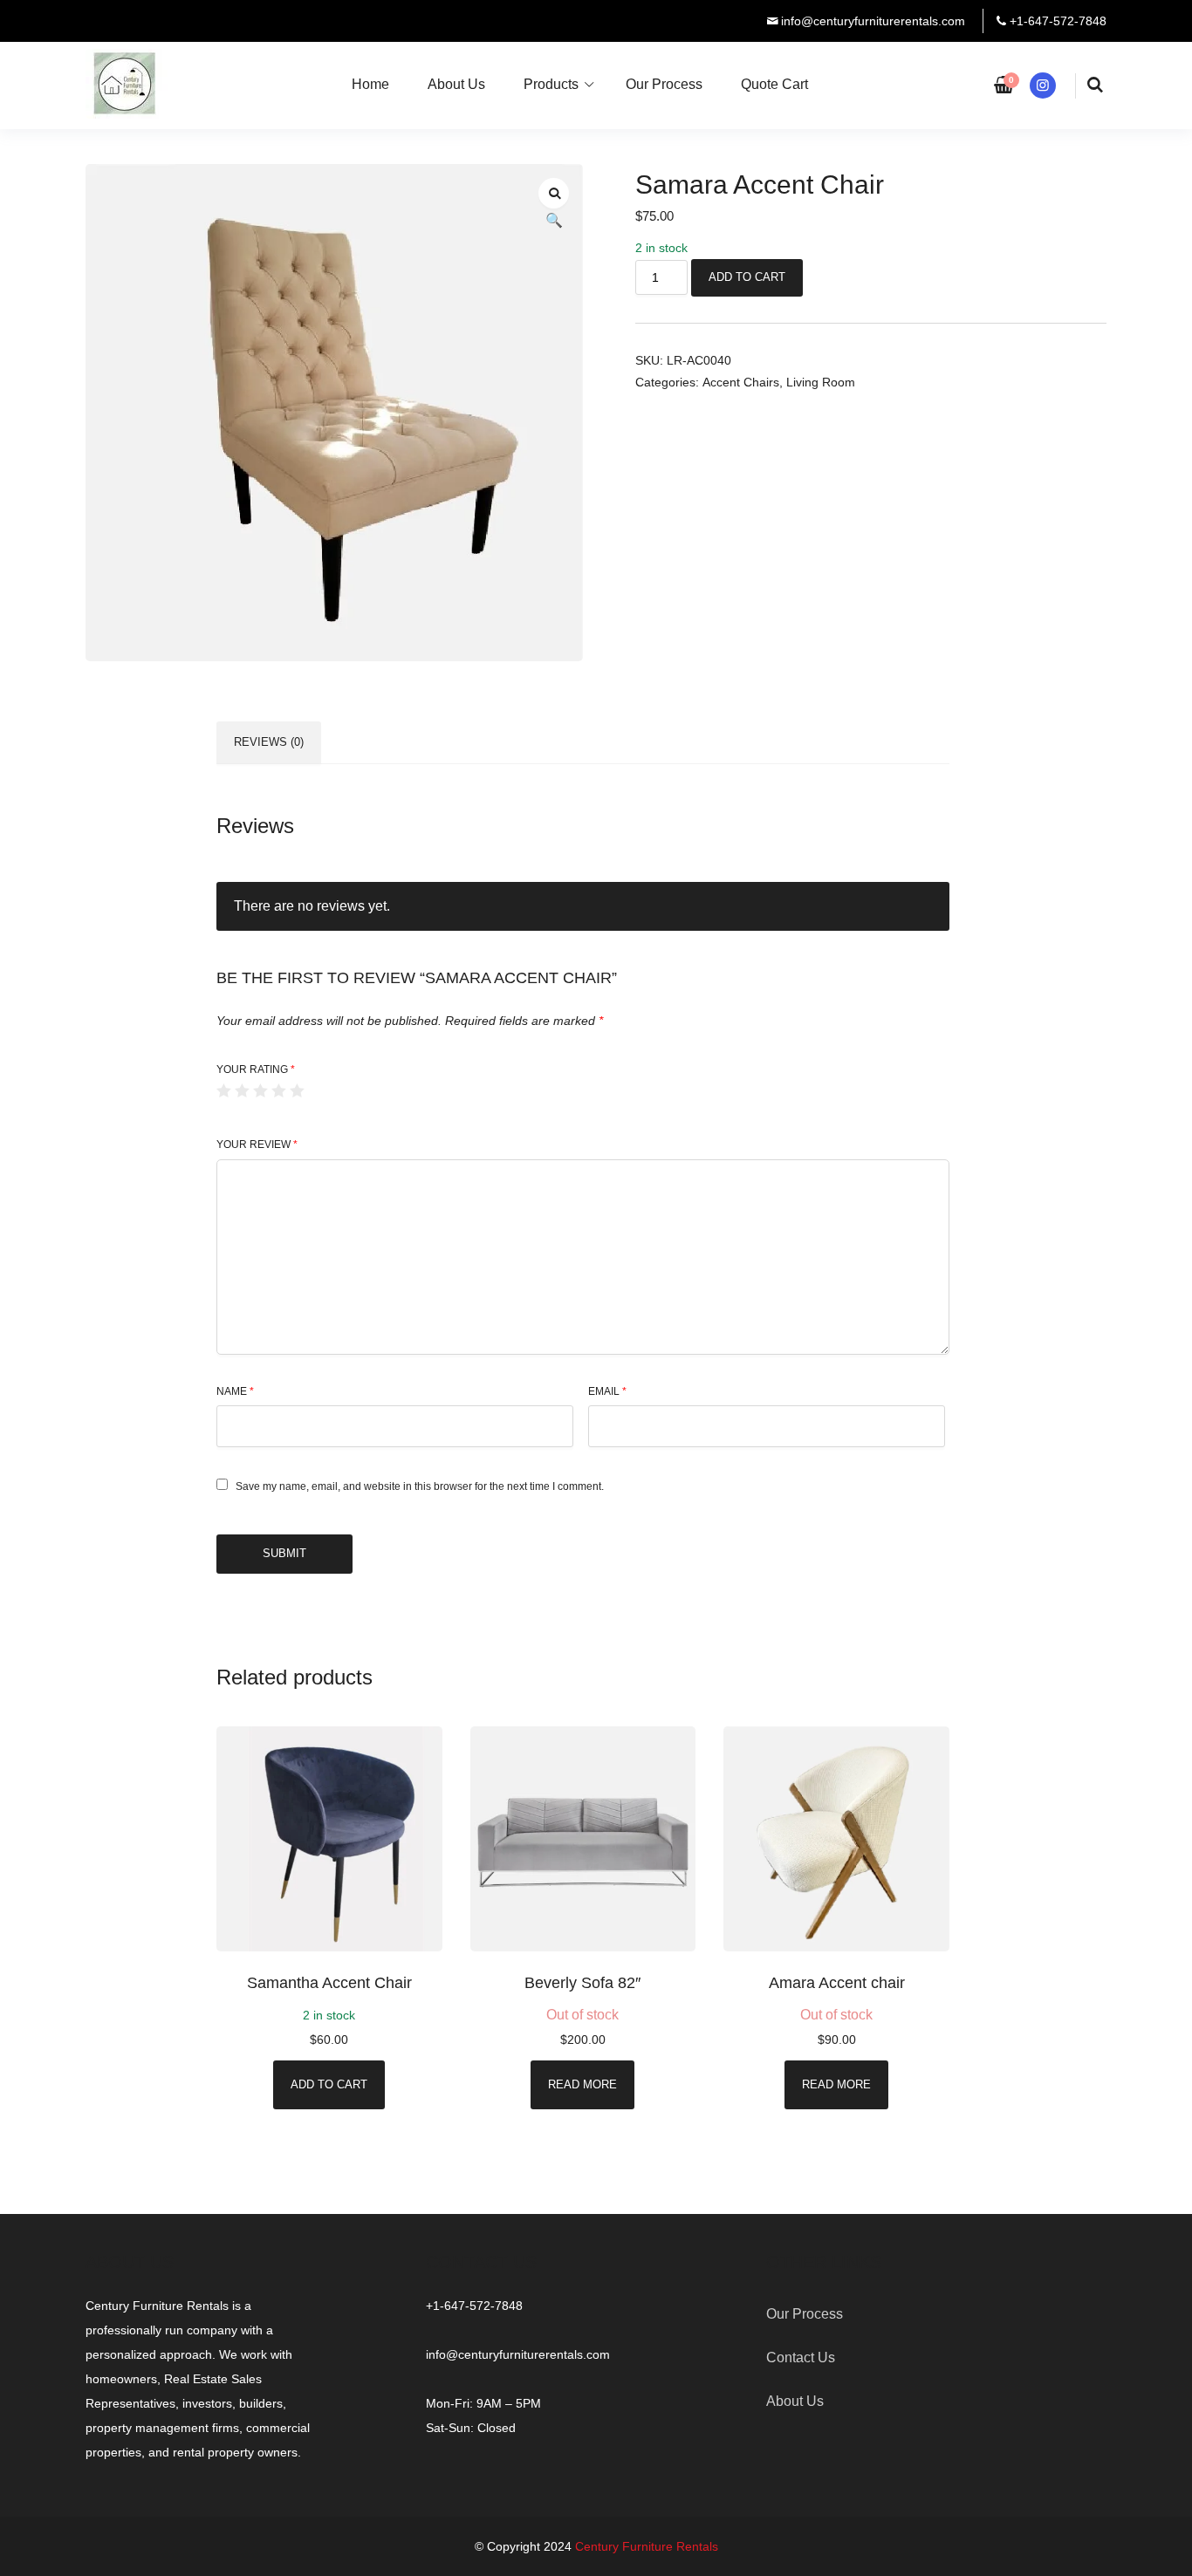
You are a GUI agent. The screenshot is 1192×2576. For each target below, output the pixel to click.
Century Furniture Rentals (647, 2546)
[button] (554, 193)
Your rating (256, 1069)
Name (235, 1391)
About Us (456, 84)
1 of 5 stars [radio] (223, 1090)
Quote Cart (774, 84)
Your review (257, 1145)
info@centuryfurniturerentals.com (873, 21)
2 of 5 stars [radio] (242, 1090)
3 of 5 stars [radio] (260, 1090)
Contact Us (801, 2357)
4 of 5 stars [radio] (278, 1090)
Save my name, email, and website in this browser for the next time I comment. (420, 1486)
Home (370, 84)
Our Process (664, 84)
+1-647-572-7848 (1058, 21)
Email (607, 1391)
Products (551, 84)
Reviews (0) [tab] (269, 742)
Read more (582, 2084)
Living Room (821, 382)
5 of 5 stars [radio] (297, 1090)
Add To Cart (747, 277)
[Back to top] (1175, 2559)
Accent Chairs (741, 382)
